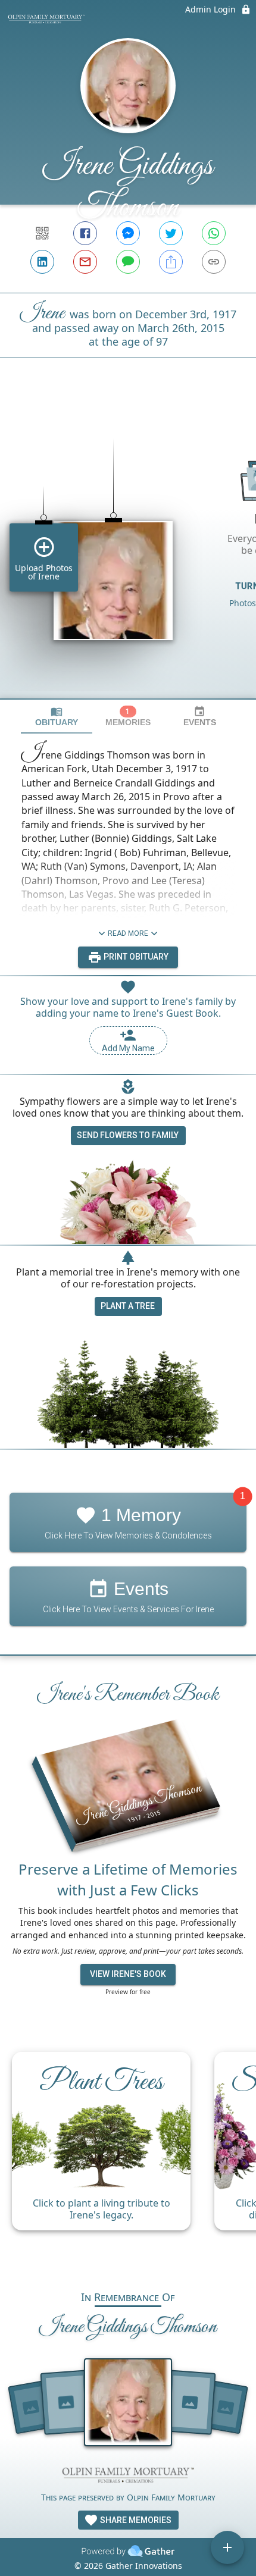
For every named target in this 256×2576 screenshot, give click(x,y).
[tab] (57, 717)
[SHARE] (171, 262)
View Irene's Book (128, 1974)
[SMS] (128, 262)
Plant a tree (128, 1306)
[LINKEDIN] (42, 262)
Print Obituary (135, 957)
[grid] (128, 549)
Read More (128, 933)
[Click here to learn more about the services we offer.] (128, 2476)
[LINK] (214, 262)
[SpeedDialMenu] (227, 2547)
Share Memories (135, 2520)
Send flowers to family (128, 1135)
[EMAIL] (85, 262)
